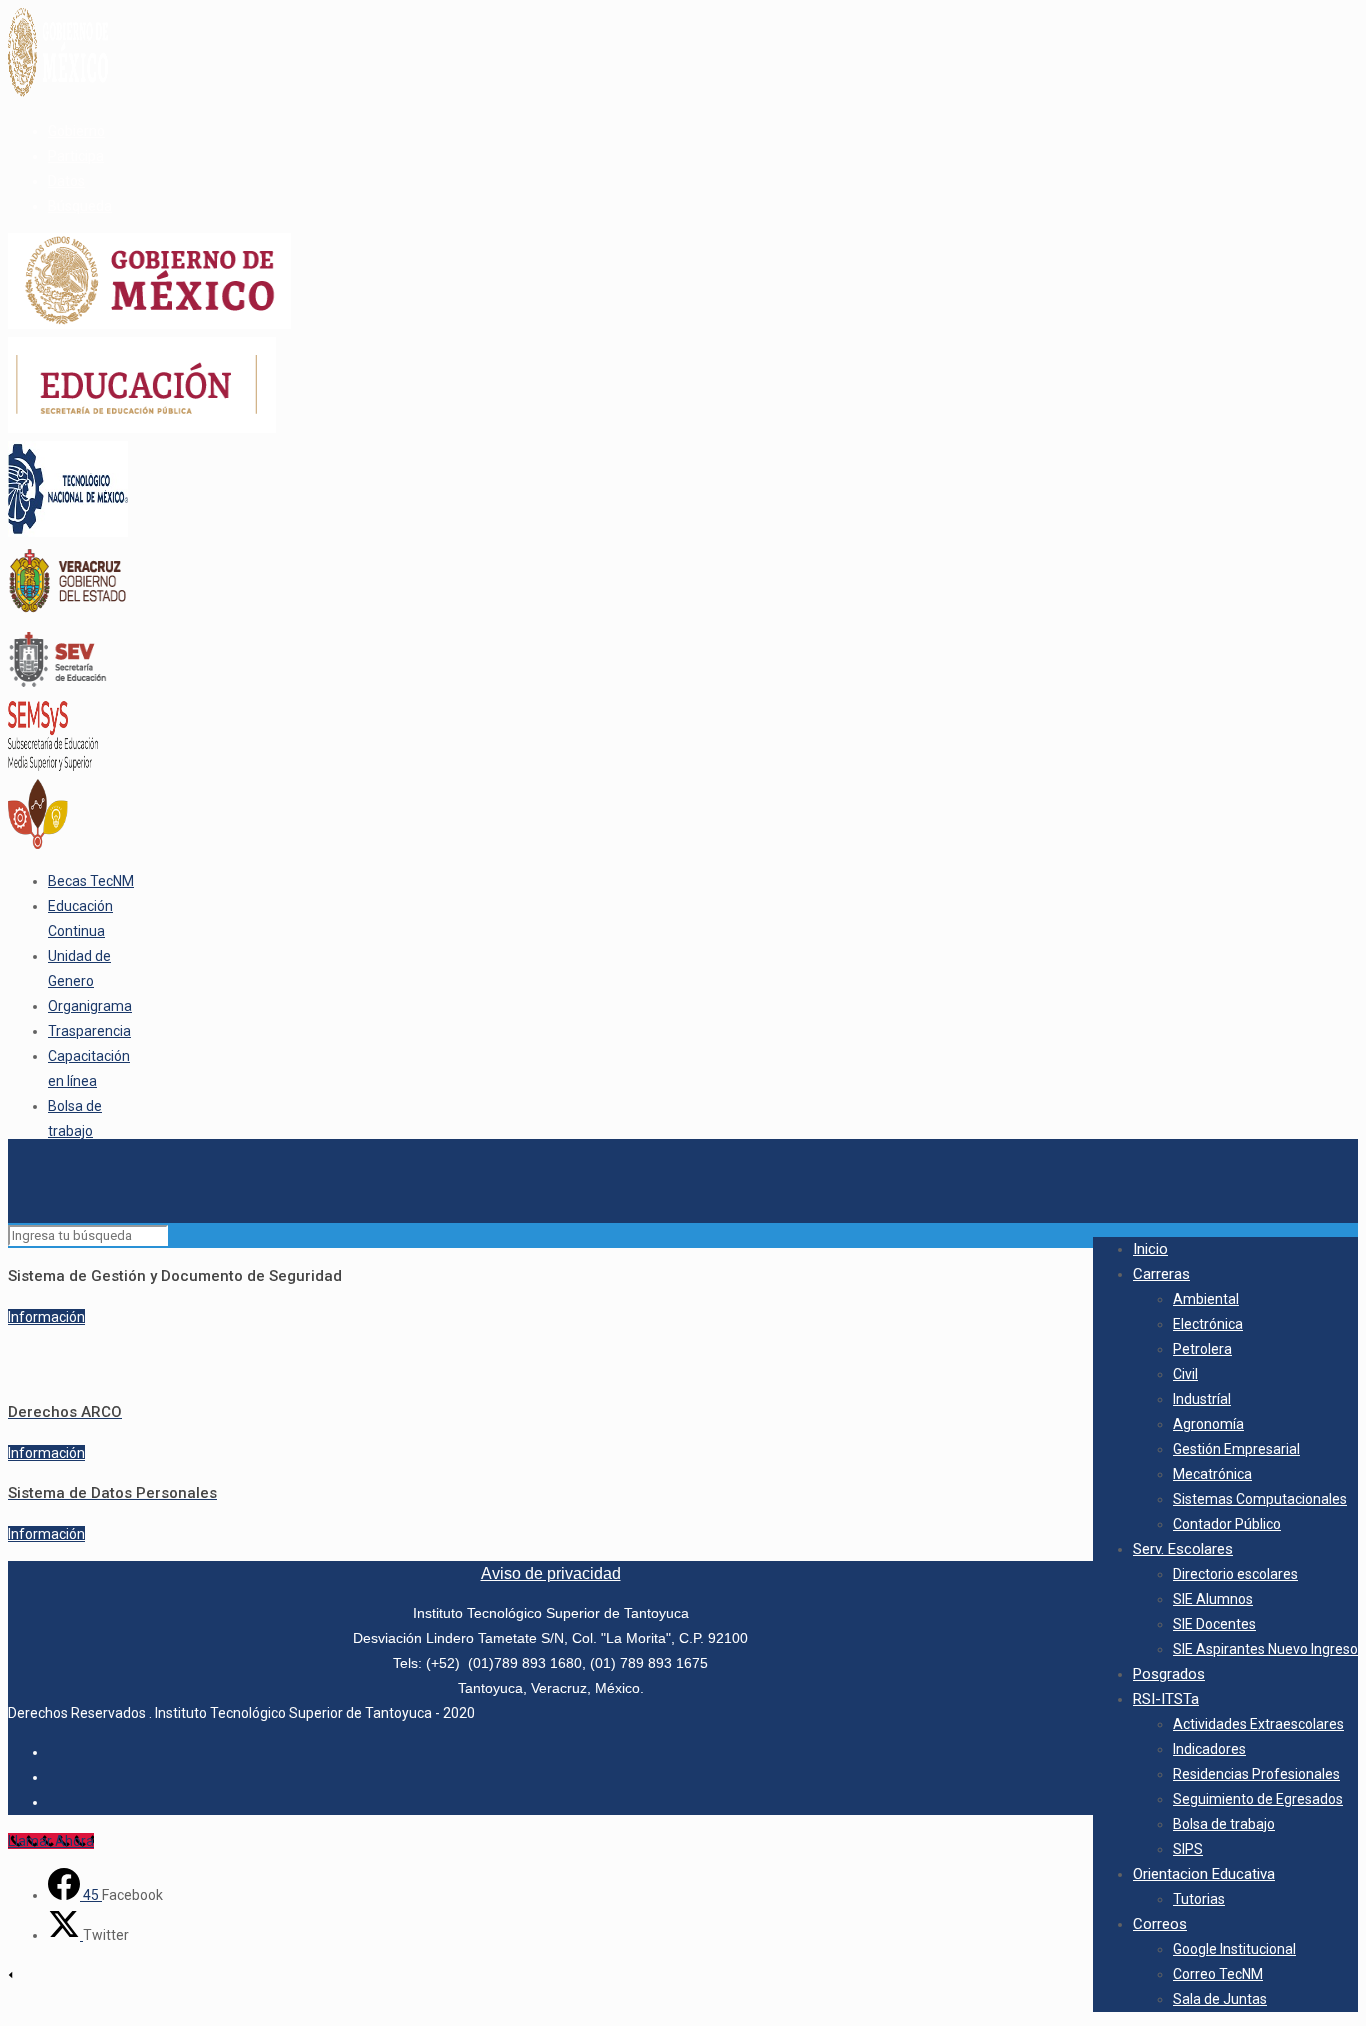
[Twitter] (65, 1935)
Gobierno (76, 131)
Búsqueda (80, 206)
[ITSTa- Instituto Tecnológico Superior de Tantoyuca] (10, 1174)
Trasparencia (89, 1031)
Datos (66, 181)
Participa (76, 156)
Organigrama (90, 1006)
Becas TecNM (91, 881)
